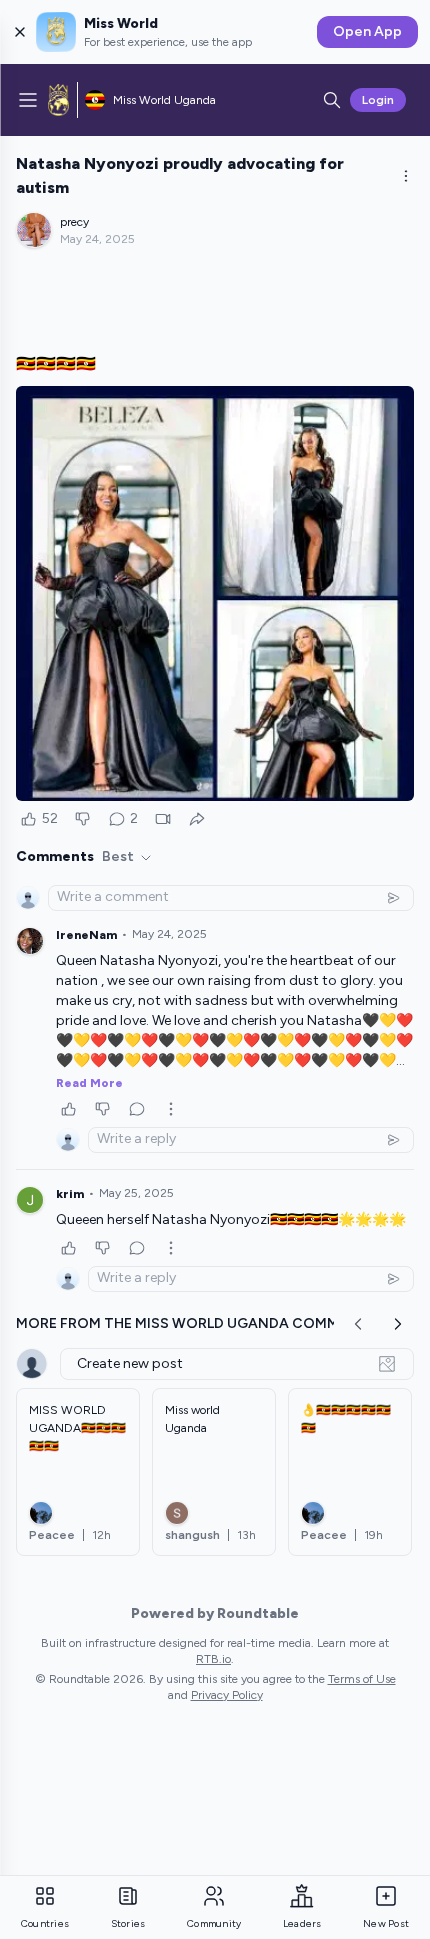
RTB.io (213, 1659)
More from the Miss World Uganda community (199, 1323)
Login (378, 100)
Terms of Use (362, 1679)
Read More (89, 1083)
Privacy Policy (227, 1695)
